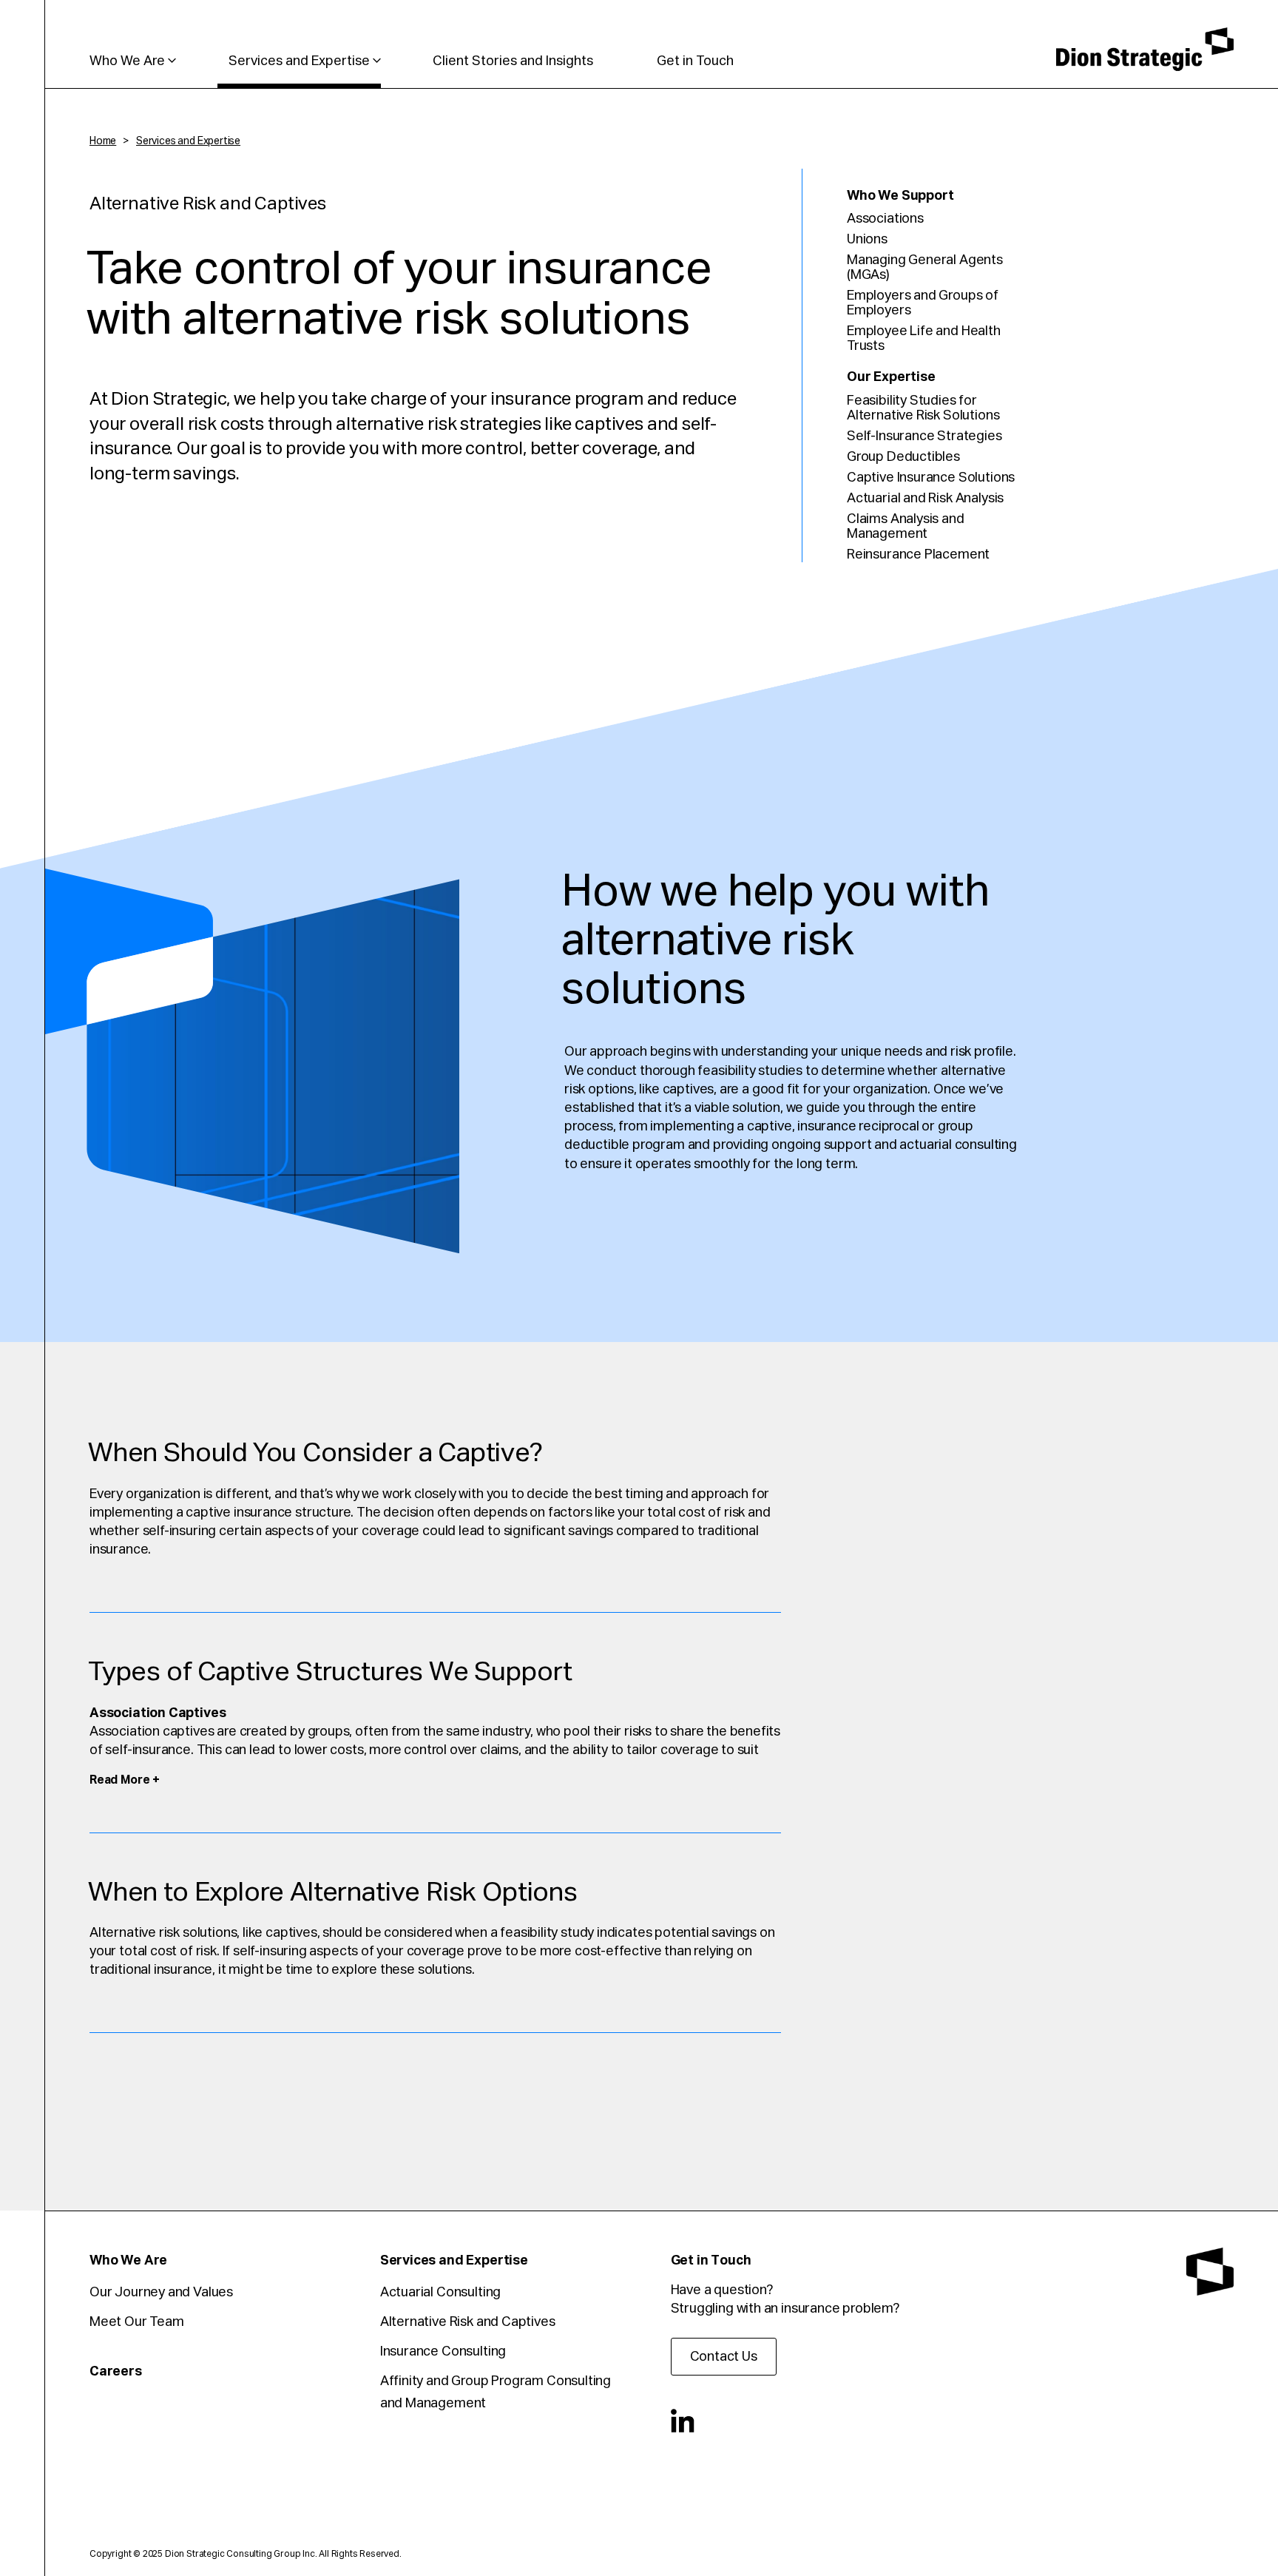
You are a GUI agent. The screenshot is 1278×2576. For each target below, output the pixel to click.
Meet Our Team (137, 2322)
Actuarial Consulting (440, 2293)
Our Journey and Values (161, 2293)
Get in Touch (695, 61)
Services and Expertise (299, 61)
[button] (125, 1780)
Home (103, 141)
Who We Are (127, 61)
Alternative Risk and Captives (468, 2322)
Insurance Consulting (443, 2352)
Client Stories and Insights (513, 61)
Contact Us (724, 2357)
